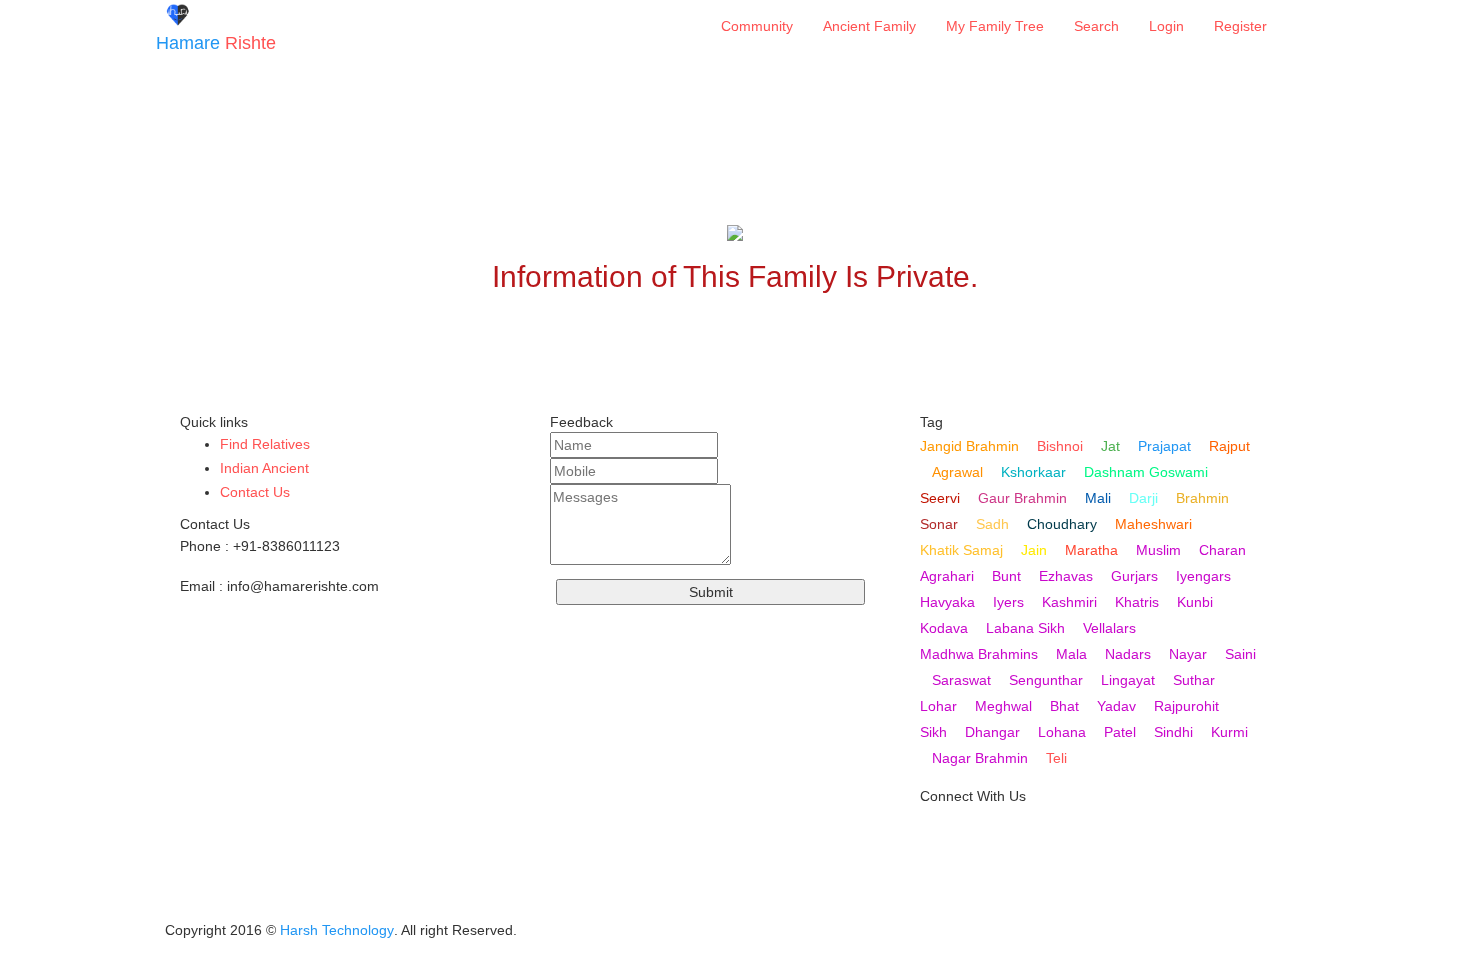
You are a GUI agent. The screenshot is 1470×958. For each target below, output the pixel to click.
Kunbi (1195, 602)
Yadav (1116, 706)
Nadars (1128, 654)
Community (757, 26)
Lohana (1062, 732)
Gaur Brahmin (1022, 498)
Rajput (1229, 446)
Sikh (933, 732)
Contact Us (255, 492)
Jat (1110, 446)
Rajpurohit (1186, 706)
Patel (1120, 732)
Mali (1098, 498)
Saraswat (961, 680)
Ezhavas (1066, 576)
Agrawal (957, 472)
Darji (1143, 498)
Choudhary (1062, 524)
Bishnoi (1060, 446)
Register (1240, 26)
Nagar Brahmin (980, 758)
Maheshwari (1153, 524)
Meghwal (1003, 706)
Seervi (940, 498)
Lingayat (1128, 680)
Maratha (1091, 550)
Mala (1071, 654)
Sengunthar (1046, 680)
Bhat (1064, 706)
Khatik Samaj (961, 550)
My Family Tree (995, 26)
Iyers (1008, 602)
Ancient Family (869, 26)
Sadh (992, 524)
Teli (1056, 758)
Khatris (1137, 602)
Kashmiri (1069, 602)
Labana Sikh (1025, 628)
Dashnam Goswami (1146, 472)
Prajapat (1164, 446)
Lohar (938, 706)
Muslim (1158, 550)
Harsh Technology (337, 930)
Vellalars (1109, 628)
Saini (1240, 654)
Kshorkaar (1033, 472)
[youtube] (936, 837)
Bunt (1006, 576)
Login (1166, 26)
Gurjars (1134, 576)
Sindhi (1173, 732)
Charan (1222, 550)
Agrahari (947, 576)
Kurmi (1229, 732)
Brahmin (1202, 498)
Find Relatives (265, 444)
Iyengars (1203, 576)
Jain (1034, 550)
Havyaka (947, 602)
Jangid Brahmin (969, 446)
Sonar (939, 524)
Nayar (1188, 654)
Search (1096, 26)
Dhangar (992, 732)
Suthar (1194, 680)
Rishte (216, 43)
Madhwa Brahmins (979, 654)
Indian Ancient (264, 468)
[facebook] (936, 901)
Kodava (944, 628)
